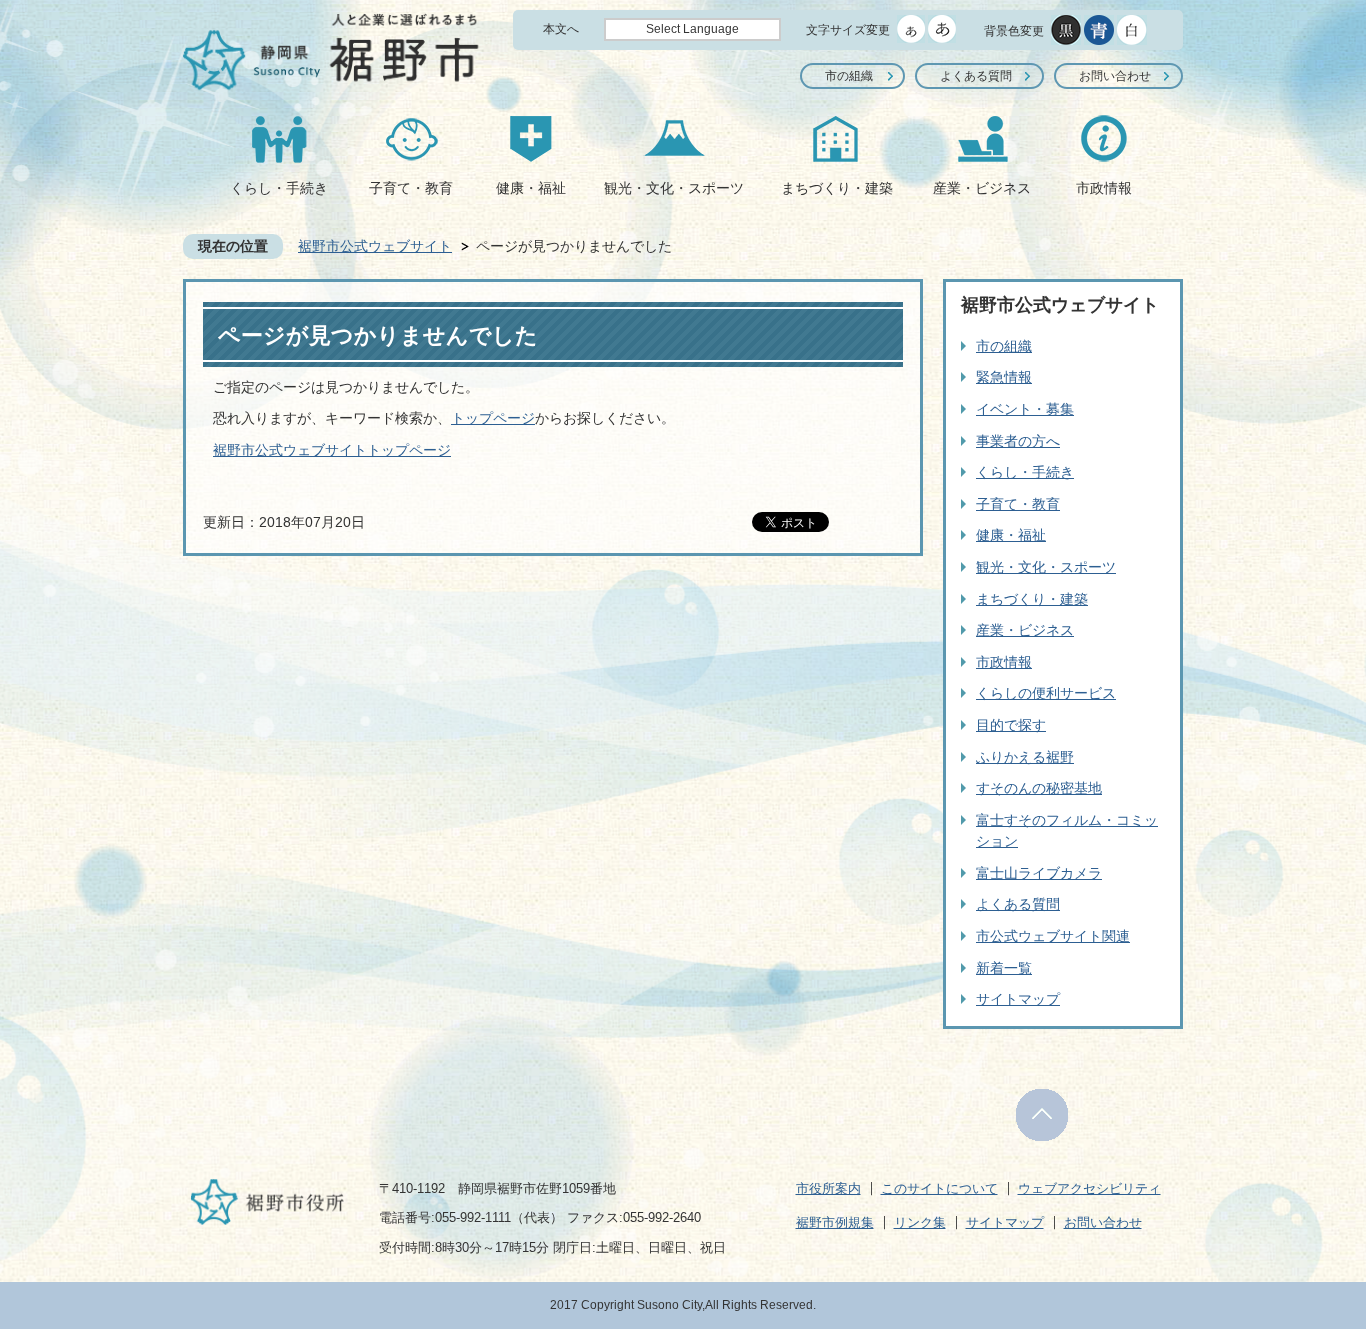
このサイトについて (939, 1188)
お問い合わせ (1115, 76)
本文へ (561, 29)
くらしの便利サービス (1046, 693)
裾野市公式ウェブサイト (375, 246)
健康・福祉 (531, 188)
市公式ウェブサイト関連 (1053, 936)
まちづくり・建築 (837, 188)
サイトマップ (1018, 999)
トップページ (493, 418)
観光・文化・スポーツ (674, 188)
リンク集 (920, 1222)
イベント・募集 (1025, 409)
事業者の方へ (1018, 441)
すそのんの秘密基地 (1039, 788)
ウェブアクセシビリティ (1089, 1188)
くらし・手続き (279, 188)
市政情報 (1104, 188)
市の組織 (849, 76)
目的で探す (1011, 725)
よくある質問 (976, 76)
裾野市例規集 (835, 1222)
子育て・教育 (411, 188)
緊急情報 (1004, 377)
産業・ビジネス (982, 188)
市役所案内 (828, 1188)
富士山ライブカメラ (1039, 873)
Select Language (692, 29)
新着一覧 (1004, 968)
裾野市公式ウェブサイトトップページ (332, 450)
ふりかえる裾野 (1025, 757)
